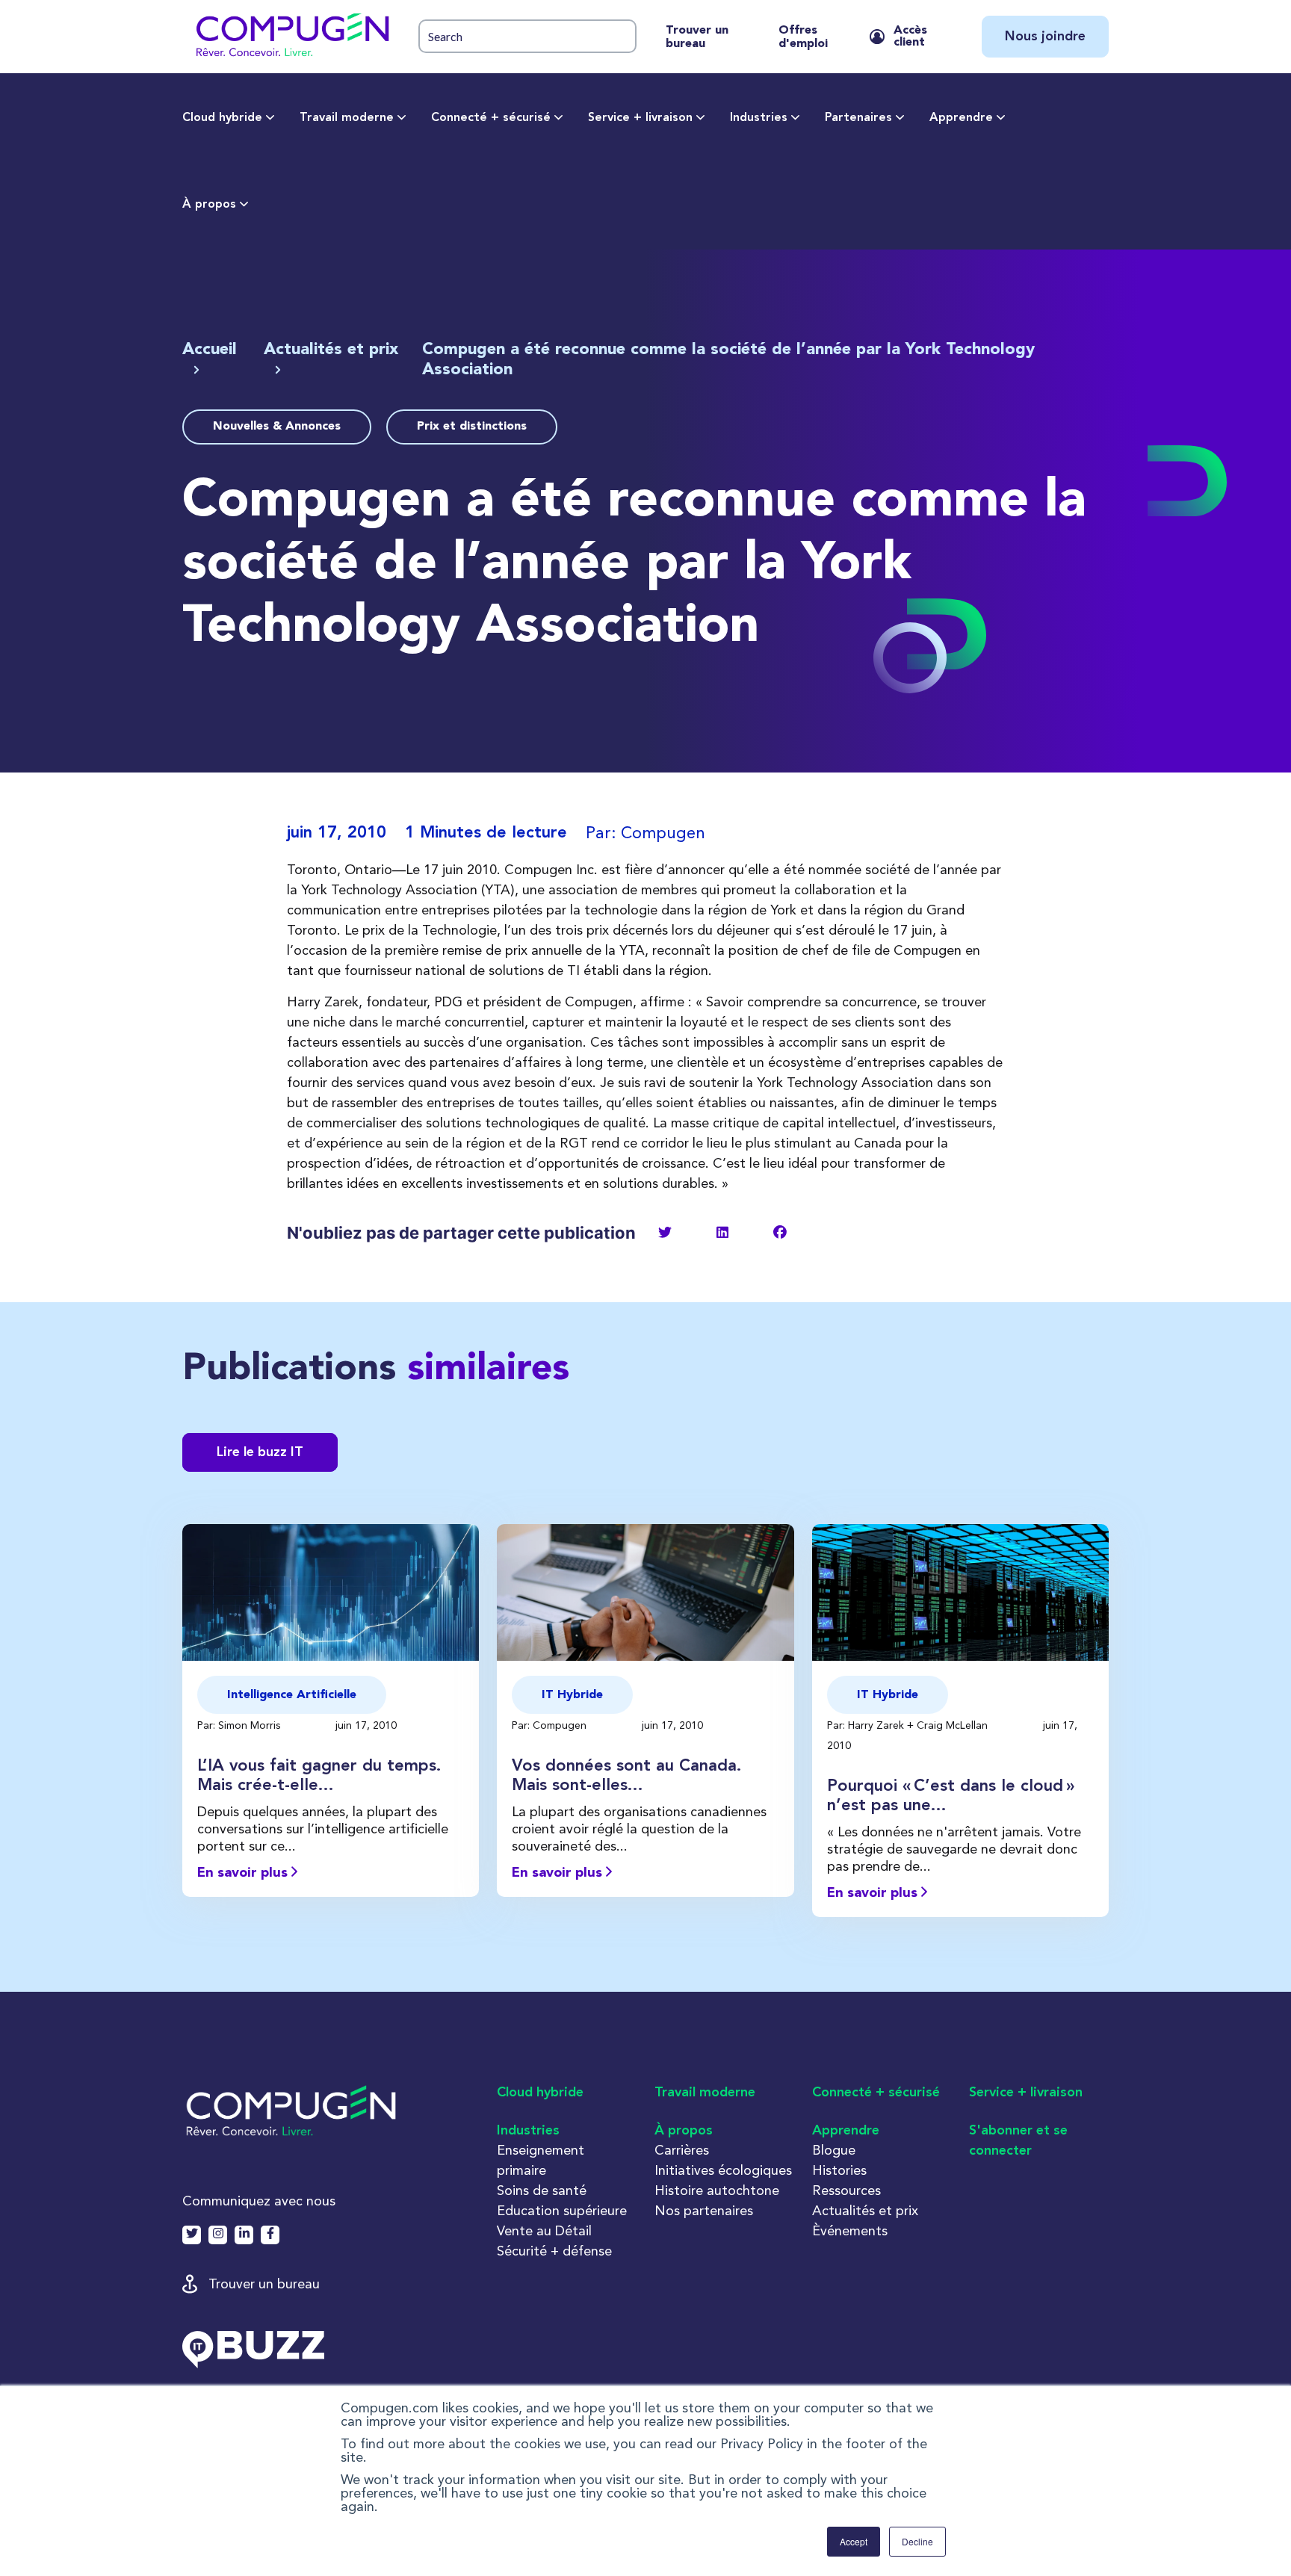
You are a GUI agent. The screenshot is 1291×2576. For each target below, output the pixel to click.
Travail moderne (347, 118)
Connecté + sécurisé (491, 118)
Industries (759, 118)
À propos (209, 205)
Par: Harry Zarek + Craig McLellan (909, 1725)
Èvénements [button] (850, 2230)
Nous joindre (1045, 37)
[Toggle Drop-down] (270, 118)
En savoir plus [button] (244, 1873)
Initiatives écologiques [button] (723, 2170)
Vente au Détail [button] (544, 2230)
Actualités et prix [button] (865, 2210)
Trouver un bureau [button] (264, 2284)
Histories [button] (839, 2170)
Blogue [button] (834, 2150)
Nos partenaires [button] (704, 2210)
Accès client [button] (910, 37)
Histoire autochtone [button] (717, 2190)
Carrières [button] (682, 2150)
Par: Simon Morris (240, 1725)
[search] (527, 36)
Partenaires (858, 118)
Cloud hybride (222, 118)
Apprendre (961, 118)
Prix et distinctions (472, 427)
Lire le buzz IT (260, 1452)
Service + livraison (640, 118)
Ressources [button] (846, 2190)
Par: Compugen (551, 1725)
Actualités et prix (331, 350)
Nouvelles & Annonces (277, 427)
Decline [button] (917, 2541)
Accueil (210, 350)
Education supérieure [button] (562, 2210)
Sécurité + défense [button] (554, 2251)
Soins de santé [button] (542, 2190)
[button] (291, 37)
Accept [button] (854, 2541)
